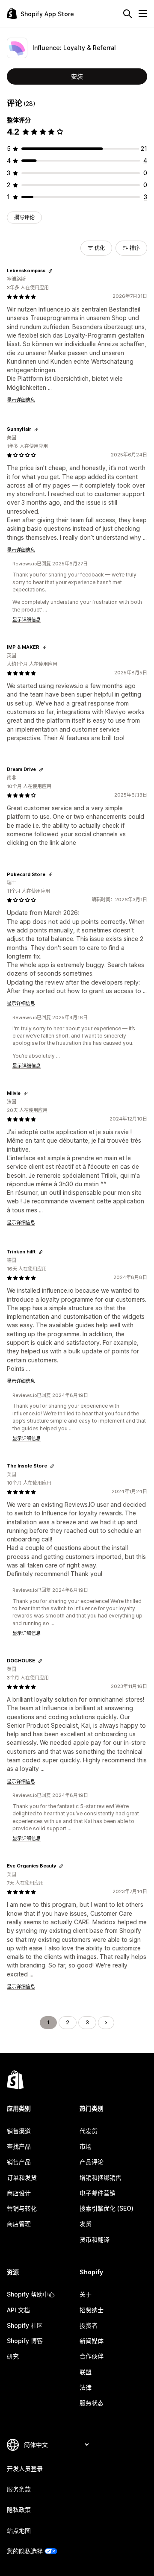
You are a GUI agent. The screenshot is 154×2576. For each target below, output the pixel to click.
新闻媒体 (92, 2341)
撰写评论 (24, 217)
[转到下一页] (106, 2023)
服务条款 (19, 2489)
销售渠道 (19, 2131)
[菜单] (143, 14)
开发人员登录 (25, 2469)
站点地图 (19, 2530)
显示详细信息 (21, 400)
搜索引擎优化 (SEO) (107, 2208)
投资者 (89, 2325)
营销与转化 (22, 2208)
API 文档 (18, 2310)
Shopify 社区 (25, 2325)
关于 (86, 2294)
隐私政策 (19, 2510)
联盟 (86, 2372)
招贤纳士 (92, 2310)
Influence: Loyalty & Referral (74, 48)
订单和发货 (22, 2178)
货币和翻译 (95, 2239)
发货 (86, 2224)
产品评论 (92, 2162)
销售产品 (19, 2162)
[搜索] (127, 14)
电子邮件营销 (98, 2193)
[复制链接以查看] (50, 271)
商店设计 (19, 2193)
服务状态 (92, 2403)
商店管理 (19, 2224)
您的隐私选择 (25, 2551)
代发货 (89, 2131)
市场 (86, 2146)
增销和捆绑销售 (101, 2178)
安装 (77, 76)
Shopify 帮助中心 (31, 2294)
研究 (13, 2356)
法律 (86, 2387)
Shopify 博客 (25, 2341)
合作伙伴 (92, 2356)
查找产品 (19, 2146)
